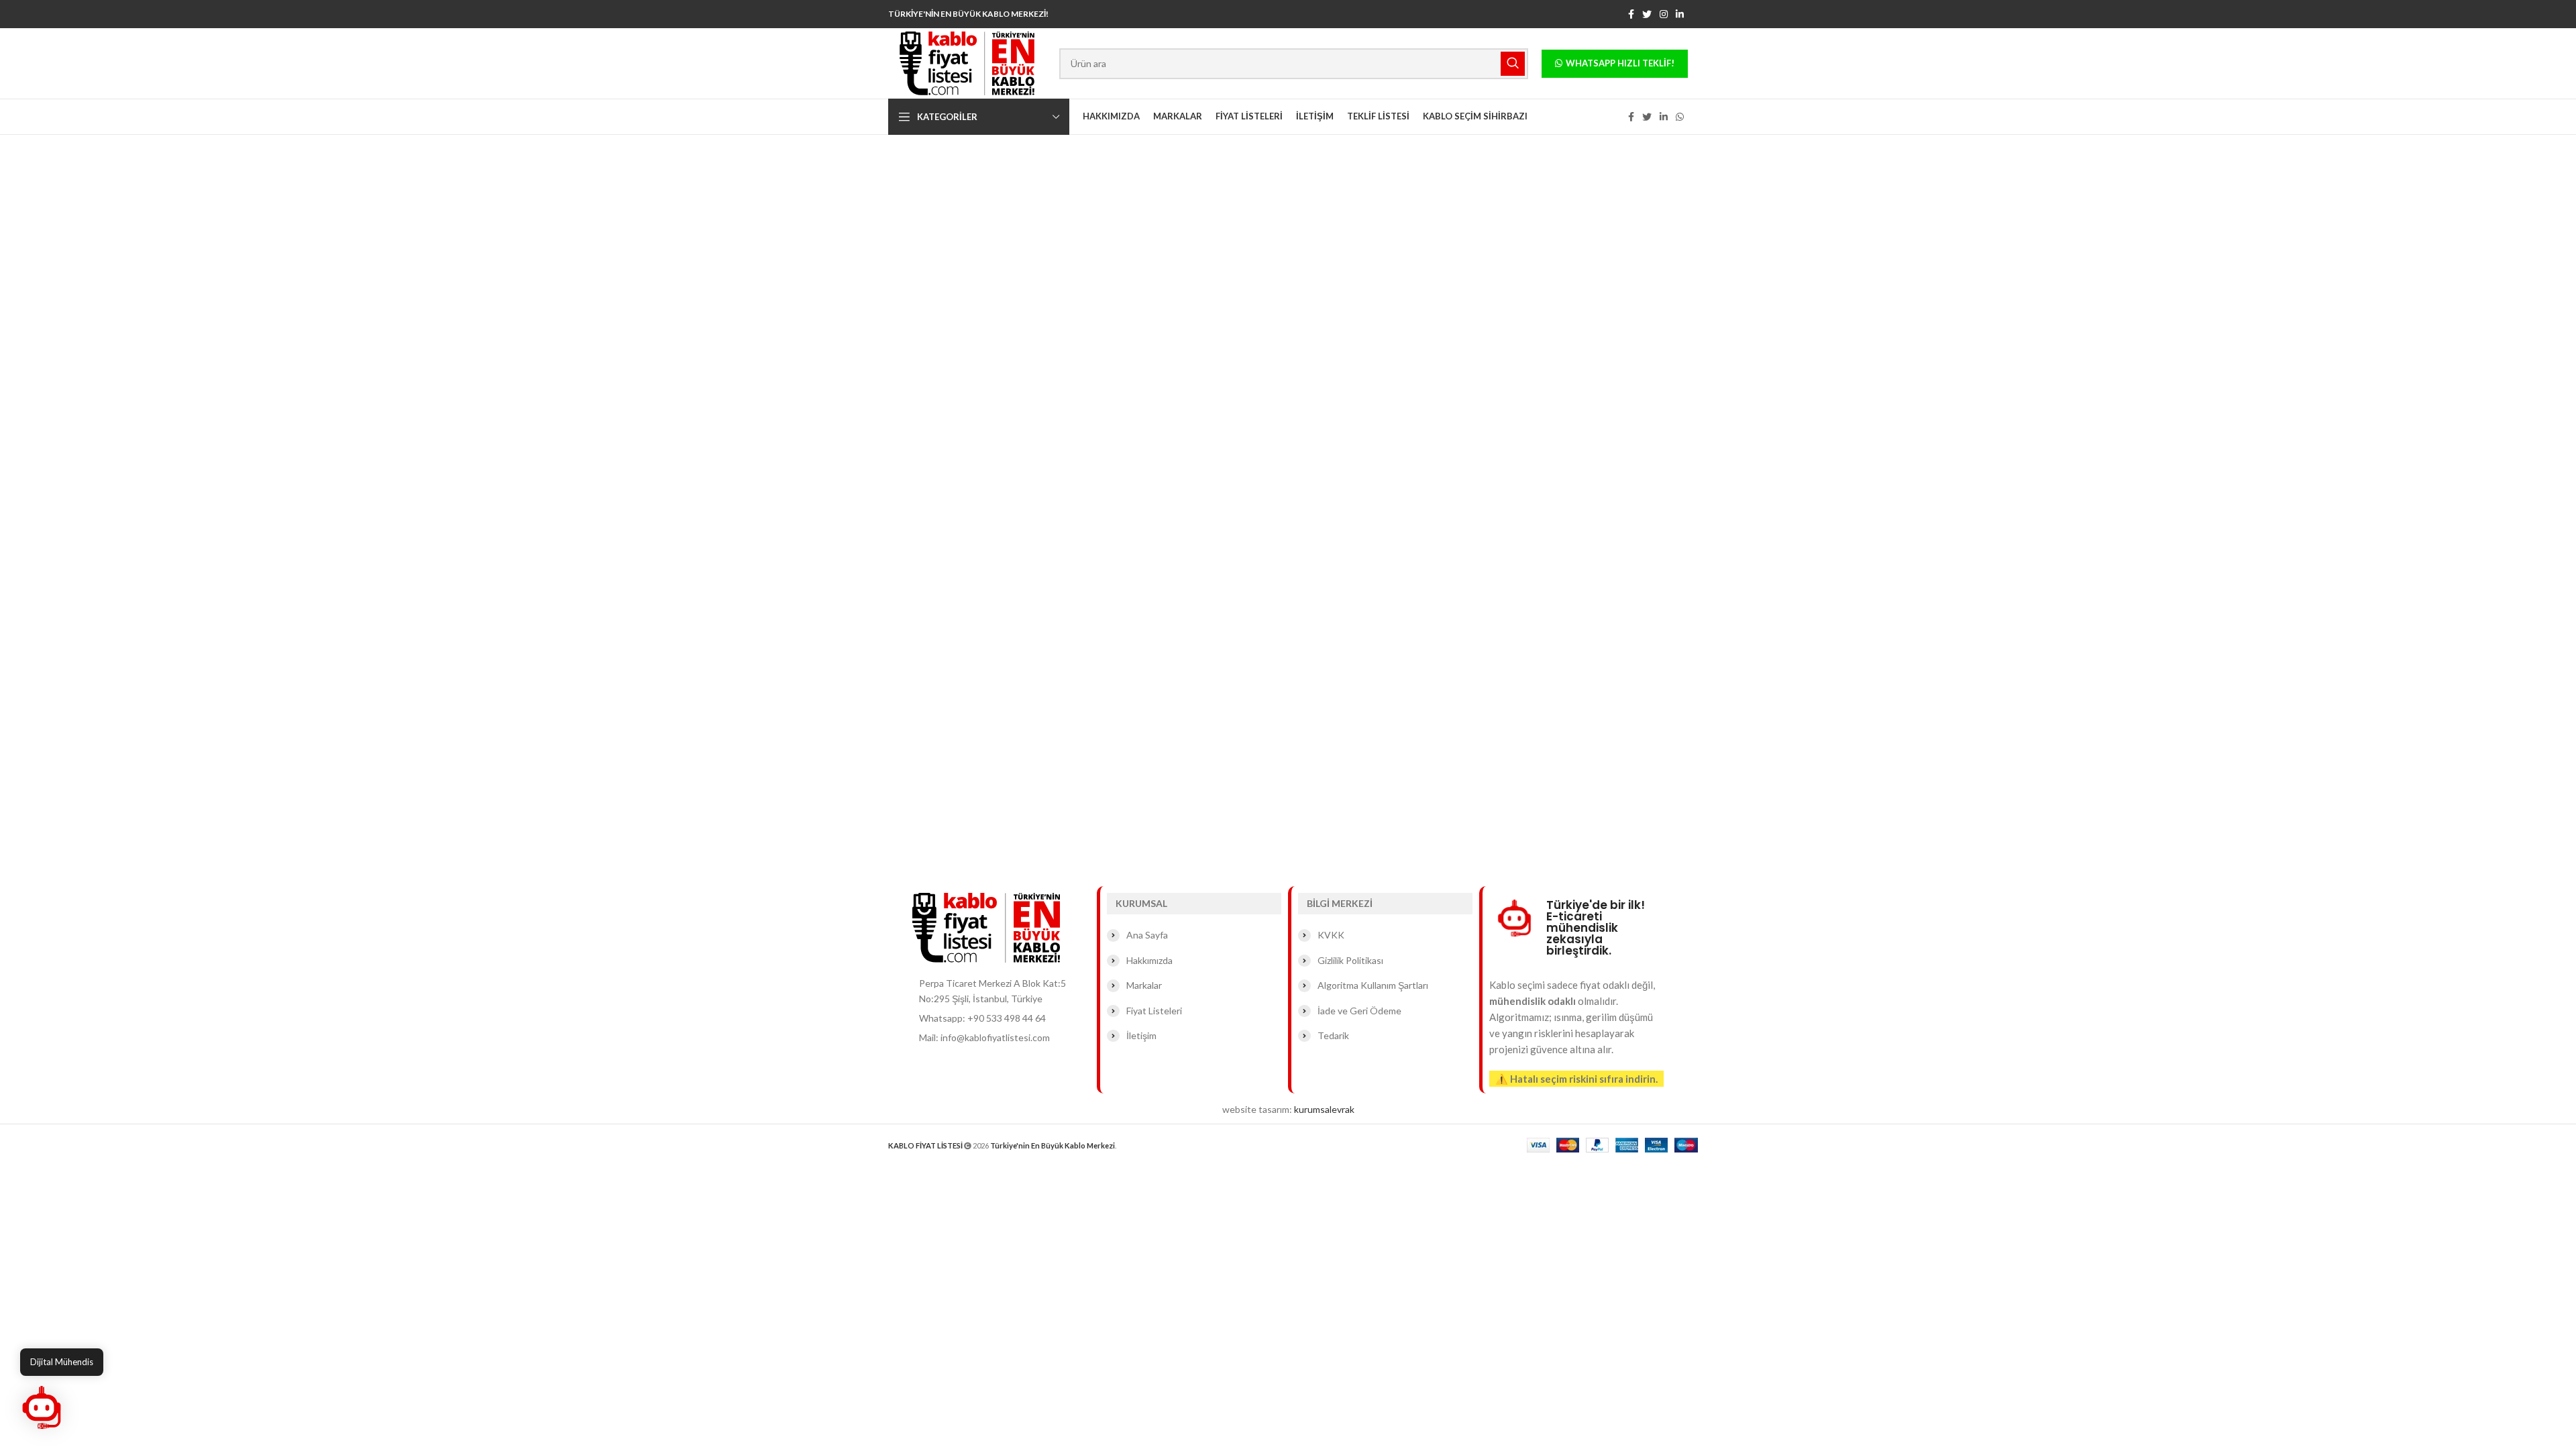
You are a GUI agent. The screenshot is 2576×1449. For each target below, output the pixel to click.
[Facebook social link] (1631, 14)
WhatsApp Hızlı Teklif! (1620, 63)
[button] (42, 1407)
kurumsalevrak (1324, 1109)
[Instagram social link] (1664, 14)
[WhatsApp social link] (1680, 117)
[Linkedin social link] (1680, 14)
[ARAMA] (1513, 64)
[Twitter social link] (1647, 14)
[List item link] (1001, 1018)
